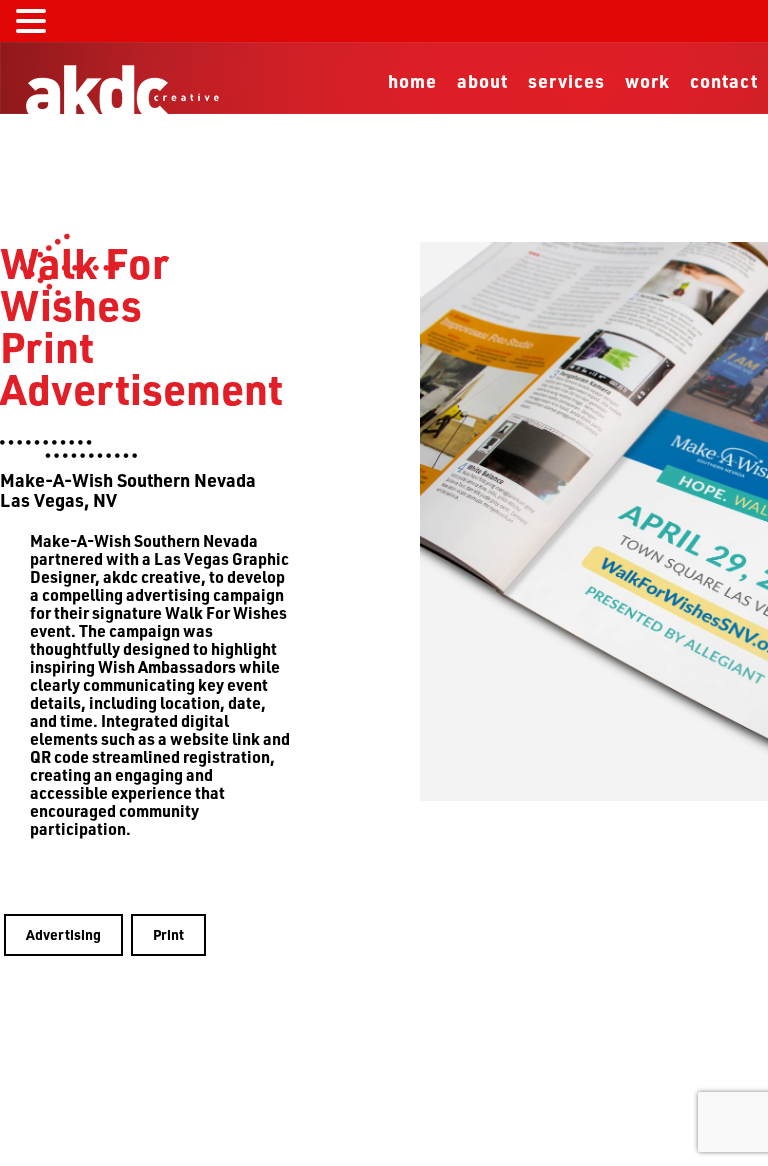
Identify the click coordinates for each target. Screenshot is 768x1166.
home (412, 81)
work (647, 81)
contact (724, 81)
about (482, 81)
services (566, 81)
